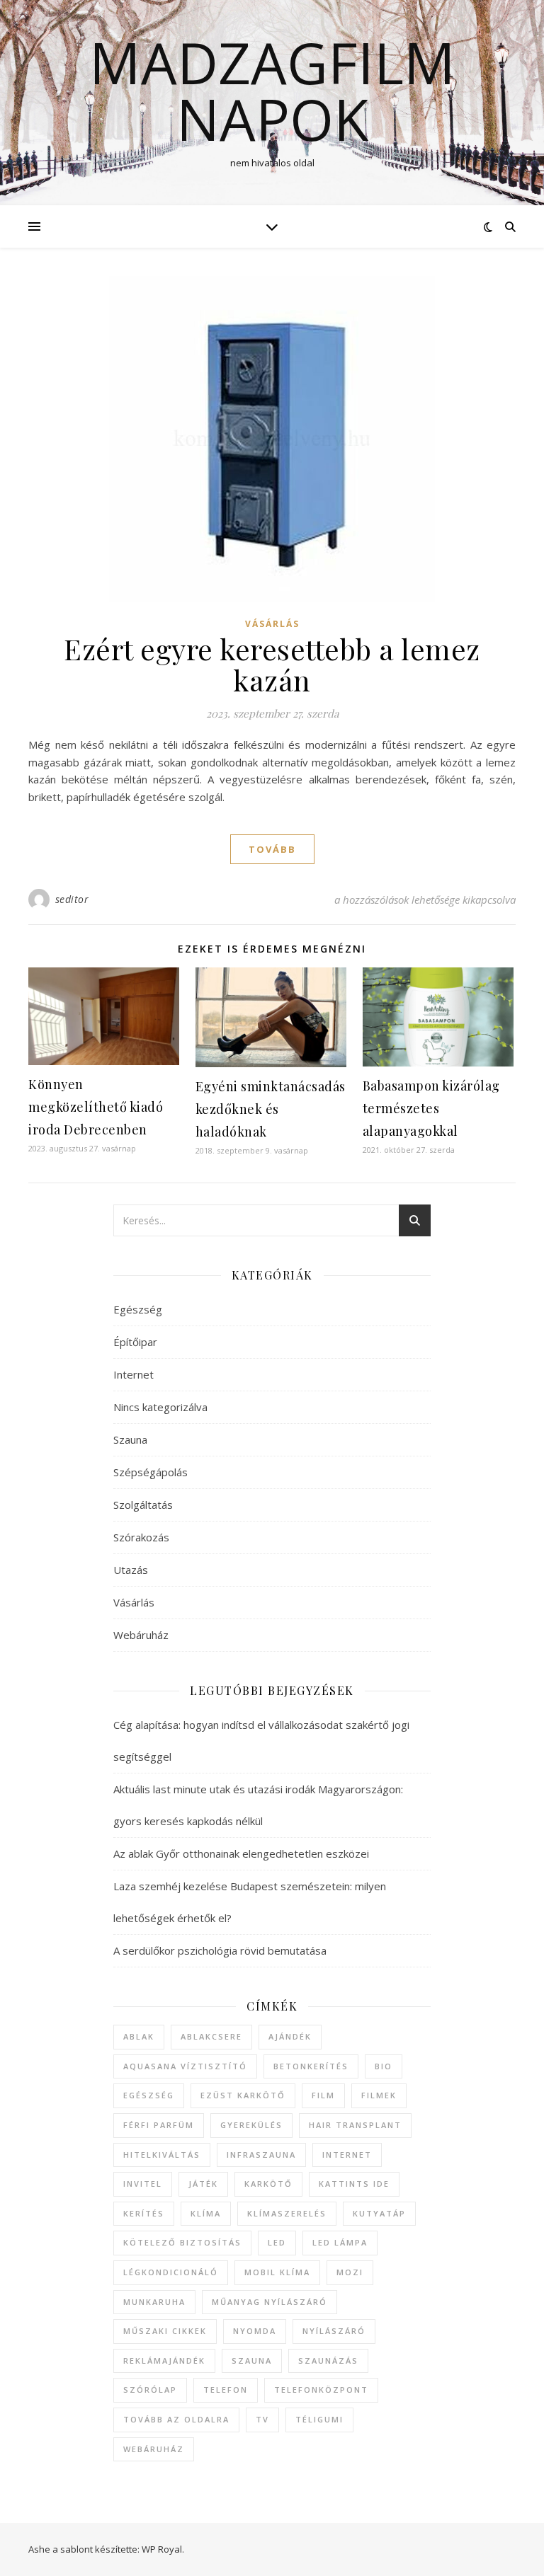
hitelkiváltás (162, 2155)
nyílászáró (334, 2331)
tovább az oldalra (176, 2419)
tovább (272, 849)
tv (262, 2419)
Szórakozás (141, 1537)
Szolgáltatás (143, 1505)
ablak (139, 2036)
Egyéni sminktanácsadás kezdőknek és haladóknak (271, 1109)
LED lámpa (340, 2242)
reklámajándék (164, 2361)
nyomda (255, 2331)
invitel (143, 2184)
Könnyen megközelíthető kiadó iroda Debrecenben (96, 1107)
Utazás (131, 1570)
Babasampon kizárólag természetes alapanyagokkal (431, 1108)
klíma (206, 2213)
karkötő (268, 2184)
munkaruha (154, 2302)
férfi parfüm (159, 2125)
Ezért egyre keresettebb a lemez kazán (272, 664)
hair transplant (355, 2125)
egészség (149, 2095)
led (277, 2242)
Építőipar (135, 1342)
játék (203, 2184)
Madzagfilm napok (272, 91)
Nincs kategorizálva (160, 1407)
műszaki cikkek (165, 2331)
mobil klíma (277, 2272)
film (323, 2095)
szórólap (150, 2390)
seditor (72, 899)
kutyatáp (379, 2213)
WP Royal (162, 2549)
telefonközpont (321, 2390)
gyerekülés (251, 2125)
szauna (252, 2361)
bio (384, 2066)
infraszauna (261, 2155)
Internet (134, 1374)
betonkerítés (311, 2066)
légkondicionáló (171, 2272)
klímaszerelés (287, 2213)
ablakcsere (211, 2036)
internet (347, 2155)
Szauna (130, 1439)
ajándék (290, 2036)
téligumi (319, 2419)
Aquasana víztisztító (185, 2066)
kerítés (144, 2213)
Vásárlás (272, 624)
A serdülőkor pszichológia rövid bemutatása (220, 1950)
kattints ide (354, 2184)
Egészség (138, 1309)
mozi (350, 2272)
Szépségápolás (151, 1472)
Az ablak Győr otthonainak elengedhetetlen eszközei (241, 1853)
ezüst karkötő (243, 2095)
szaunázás (328, 2361)
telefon (226, 2390)
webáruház (154, 2449)
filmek (379, 2095)
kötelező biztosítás (182, 2242)
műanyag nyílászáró (270, 2302)
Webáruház (141, 1635)
